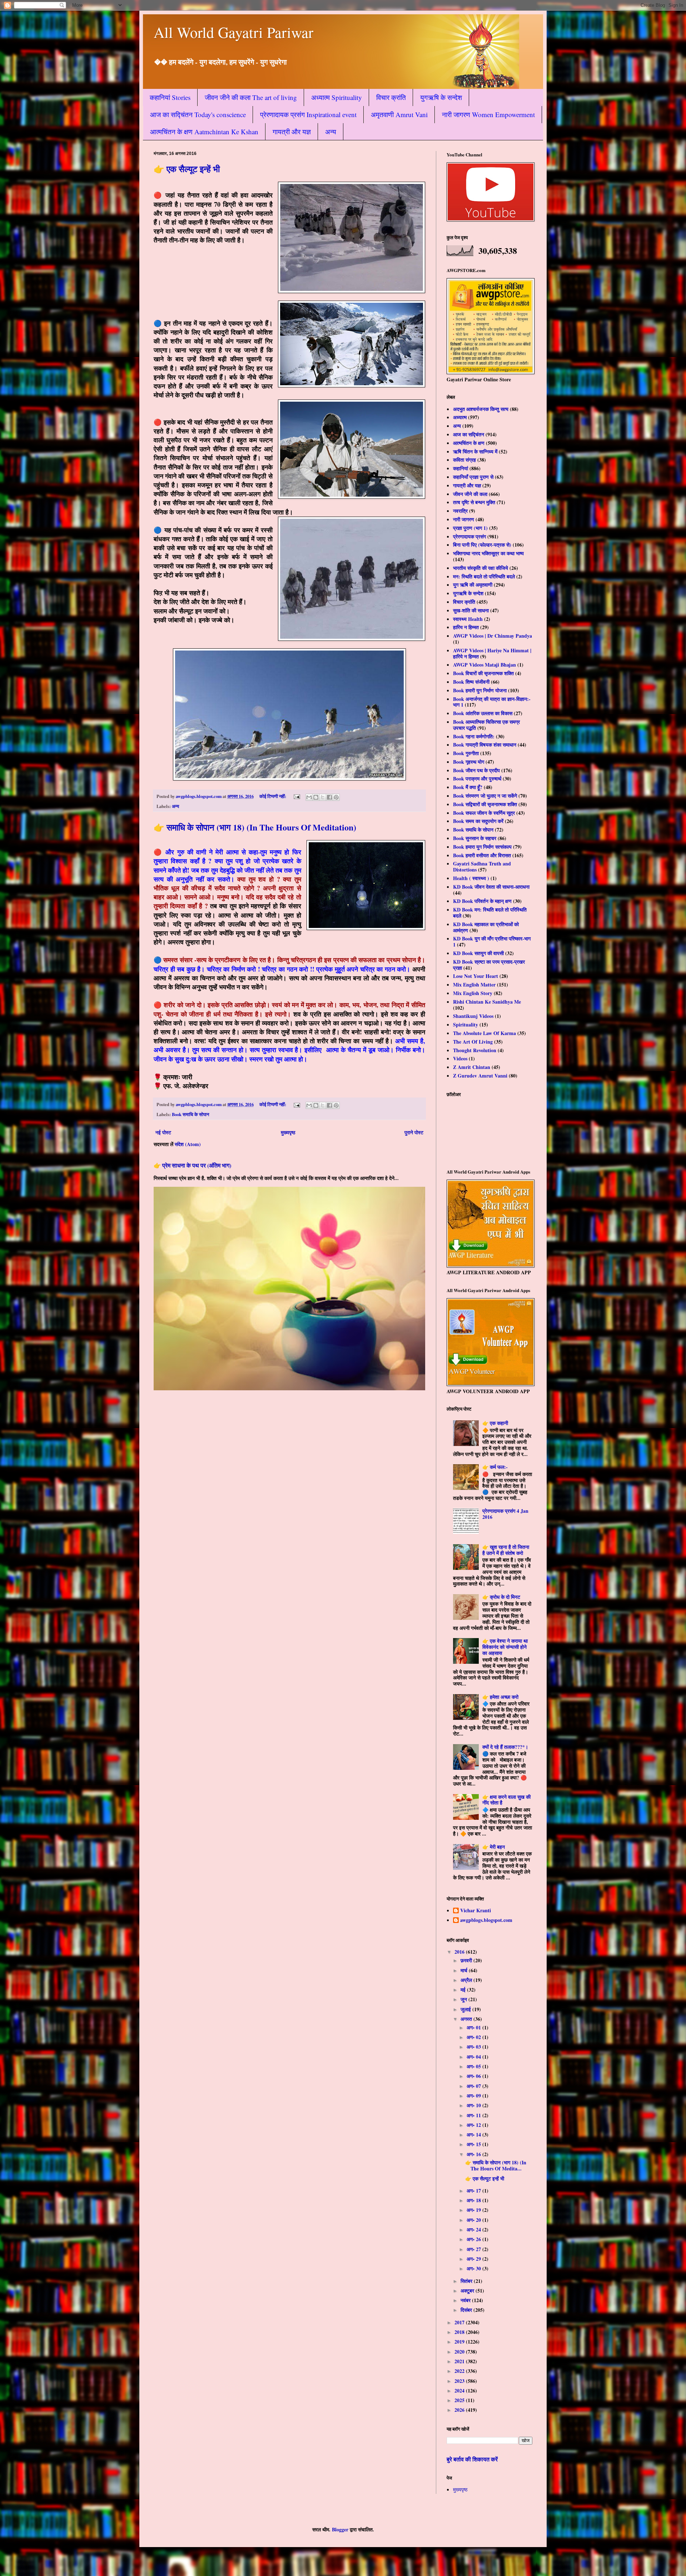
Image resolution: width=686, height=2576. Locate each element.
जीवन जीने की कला (470, 494)
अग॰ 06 (474, 2076)
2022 (460, 2371)
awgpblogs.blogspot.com (486, 1920)
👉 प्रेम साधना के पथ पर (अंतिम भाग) (192, 1165)
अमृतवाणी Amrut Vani (399, 114)
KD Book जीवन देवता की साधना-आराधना (491, 887)
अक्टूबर (468, 2291)
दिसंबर (467, 2310)
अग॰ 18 (474, 2200)
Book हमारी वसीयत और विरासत (482, 855)
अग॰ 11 (474, 2115)
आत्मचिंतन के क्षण (469, 443)
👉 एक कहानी (495, 1423)
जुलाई (466, 2009)
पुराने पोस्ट (414, 1132)
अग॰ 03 (474, 2047)
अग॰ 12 (474, 2125)
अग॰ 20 (474, 2220)
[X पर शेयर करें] (323, 797)
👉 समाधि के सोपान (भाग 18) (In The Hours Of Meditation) (255, 827)
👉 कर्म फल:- (495, 1467)
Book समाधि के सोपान (190, 1114)
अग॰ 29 (474, 2259)
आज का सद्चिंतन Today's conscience (198, 114)
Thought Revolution (475, 1050)
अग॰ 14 (474, 2135)
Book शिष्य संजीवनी (471, 682)
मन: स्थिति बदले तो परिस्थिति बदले (484, 576)
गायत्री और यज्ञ (292, 132)
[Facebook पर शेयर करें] (329, 797)
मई (464, 1990)
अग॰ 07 (474, 2086)
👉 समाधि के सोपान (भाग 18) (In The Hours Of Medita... (496, 2165)
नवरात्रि (460, 511)
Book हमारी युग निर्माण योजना (480, 690)
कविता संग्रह (464, 460)
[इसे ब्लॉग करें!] (316, 797)
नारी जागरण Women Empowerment (488, 114)
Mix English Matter (474, 985)
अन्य (331, 132)
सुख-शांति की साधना (471, 610)
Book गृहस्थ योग (469, 762)
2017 (460, 2322)
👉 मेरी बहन (494, 1847)
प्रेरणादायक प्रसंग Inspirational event (308, 114)
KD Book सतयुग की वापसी (478, 953)
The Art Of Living (473, 1042)
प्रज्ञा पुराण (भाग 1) (470, 528)
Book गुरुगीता (466, 753)
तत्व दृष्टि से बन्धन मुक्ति (474, 502)
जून (464, 1999)
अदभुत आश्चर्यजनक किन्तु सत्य (481, 409)
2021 (460, 2361)
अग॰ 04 (474, 2057)
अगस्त (467, 2019)
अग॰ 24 (474, 2229)
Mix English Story (473, 993)
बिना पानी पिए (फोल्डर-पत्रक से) (482, 545)
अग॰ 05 (474, 2066)
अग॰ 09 (474, 2096)
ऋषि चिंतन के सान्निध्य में (475, 451)
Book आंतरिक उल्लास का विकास (483, 713)
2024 (460, 2391)
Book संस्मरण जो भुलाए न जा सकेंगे (485, 796)
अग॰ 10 (474, 2105)
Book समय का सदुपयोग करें (478, 821)
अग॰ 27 (474, 2249)
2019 (460, 2342)
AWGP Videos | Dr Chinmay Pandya (493, 636)
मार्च (465, 1970)
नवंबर (466, 2300)
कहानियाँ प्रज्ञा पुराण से (473, 477)
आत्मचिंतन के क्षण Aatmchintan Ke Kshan (204, 132)
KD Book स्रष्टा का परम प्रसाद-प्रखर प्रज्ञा (489, 965)
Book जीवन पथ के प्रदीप (476, 770)
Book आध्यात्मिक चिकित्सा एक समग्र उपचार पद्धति (486, 725)
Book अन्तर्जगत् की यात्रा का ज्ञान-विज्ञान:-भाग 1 (492, 702)
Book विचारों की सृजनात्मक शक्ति (483, 673)
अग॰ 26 (474, 2239)
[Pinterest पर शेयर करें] (336, 797)
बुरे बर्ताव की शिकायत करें (472, 2459)
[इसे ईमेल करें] (309, 797)
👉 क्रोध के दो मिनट (501, 1597)
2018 (460, 2332)
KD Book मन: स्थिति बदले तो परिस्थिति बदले (490, 913)
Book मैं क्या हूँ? (468, 787)
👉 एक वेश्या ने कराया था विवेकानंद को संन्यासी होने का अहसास (505, 1647)
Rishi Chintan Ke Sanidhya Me (487, 1002)
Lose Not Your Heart (476, 976)
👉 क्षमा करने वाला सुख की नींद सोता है (506, 1800)
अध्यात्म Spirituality (337, 97)
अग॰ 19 (474, 2210)
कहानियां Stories (170, 97)
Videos (460, 1058)
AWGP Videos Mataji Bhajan (484, 665)
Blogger (340, 2529)
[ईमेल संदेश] (296, 796)
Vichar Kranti (476, 1911)
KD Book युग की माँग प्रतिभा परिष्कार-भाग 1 (492, 941)
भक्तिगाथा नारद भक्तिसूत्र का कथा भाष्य (488, 553)
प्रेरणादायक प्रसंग (469, 536)
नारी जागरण (464, 519)
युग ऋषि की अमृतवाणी (473, 585)
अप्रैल (467, 1980)
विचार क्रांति (391, 97)
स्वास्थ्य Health (468, 619)
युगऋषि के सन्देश (441, 97)
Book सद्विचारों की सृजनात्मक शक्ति (485, 804)
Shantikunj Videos (473, 1016)
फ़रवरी (467, 1960)
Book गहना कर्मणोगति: (474, 736)
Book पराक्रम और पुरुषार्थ (477, 779)
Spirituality (466, 1025)
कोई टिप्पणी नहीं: (273, 796)
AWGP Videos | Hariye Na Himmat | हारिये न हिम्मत (492, 653)
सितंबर (467, 2281)
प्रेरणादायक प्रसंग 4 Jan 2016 (505, 1514)
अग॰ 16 (474, 2154)
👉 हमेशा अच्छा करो (500, 1697)
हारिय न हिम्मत (466, 627)
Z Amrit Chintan (472, 1067)
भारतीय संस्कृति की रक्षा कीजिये (481, 568)
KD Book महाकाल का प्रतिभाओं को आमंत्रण (486, 927)
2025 (460, 2400)
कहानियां (461, 468)
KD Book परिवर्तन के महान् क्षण (482, 901)
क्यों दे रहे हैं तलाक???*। (505, 1747)
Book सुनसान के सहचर (475, 838)
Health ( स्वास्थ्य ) (471, 878)
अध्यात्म (460, 417)
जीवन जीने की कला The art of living (251, 97)
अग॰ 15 (474, 2144)
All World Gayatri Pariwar (233, 32)
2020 (460, 2352)
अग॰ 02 (474, 2037)
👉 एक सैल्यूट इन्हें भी (187, 169)
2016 (460, 1952)
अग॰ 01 (474, 2027)
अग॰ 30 (474, 2268)
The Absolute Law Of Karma (484, 1033)
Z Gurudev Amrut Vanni (480, 1076)
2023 (460, 2381)
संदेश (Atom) (188, 1144)
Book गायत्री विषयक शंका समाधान (485, 745)
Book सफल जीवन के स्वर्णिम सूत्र (484, 813)
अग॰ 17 (474, 2191)
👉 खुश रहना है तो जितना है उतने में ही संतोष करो (506, 1550)
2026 (460, 2410)
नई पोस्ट (163, 1132)
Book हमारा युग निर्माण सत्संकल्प (482, 847)
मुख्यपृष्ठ (288, 1132)
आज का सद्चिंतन (469, 434)
